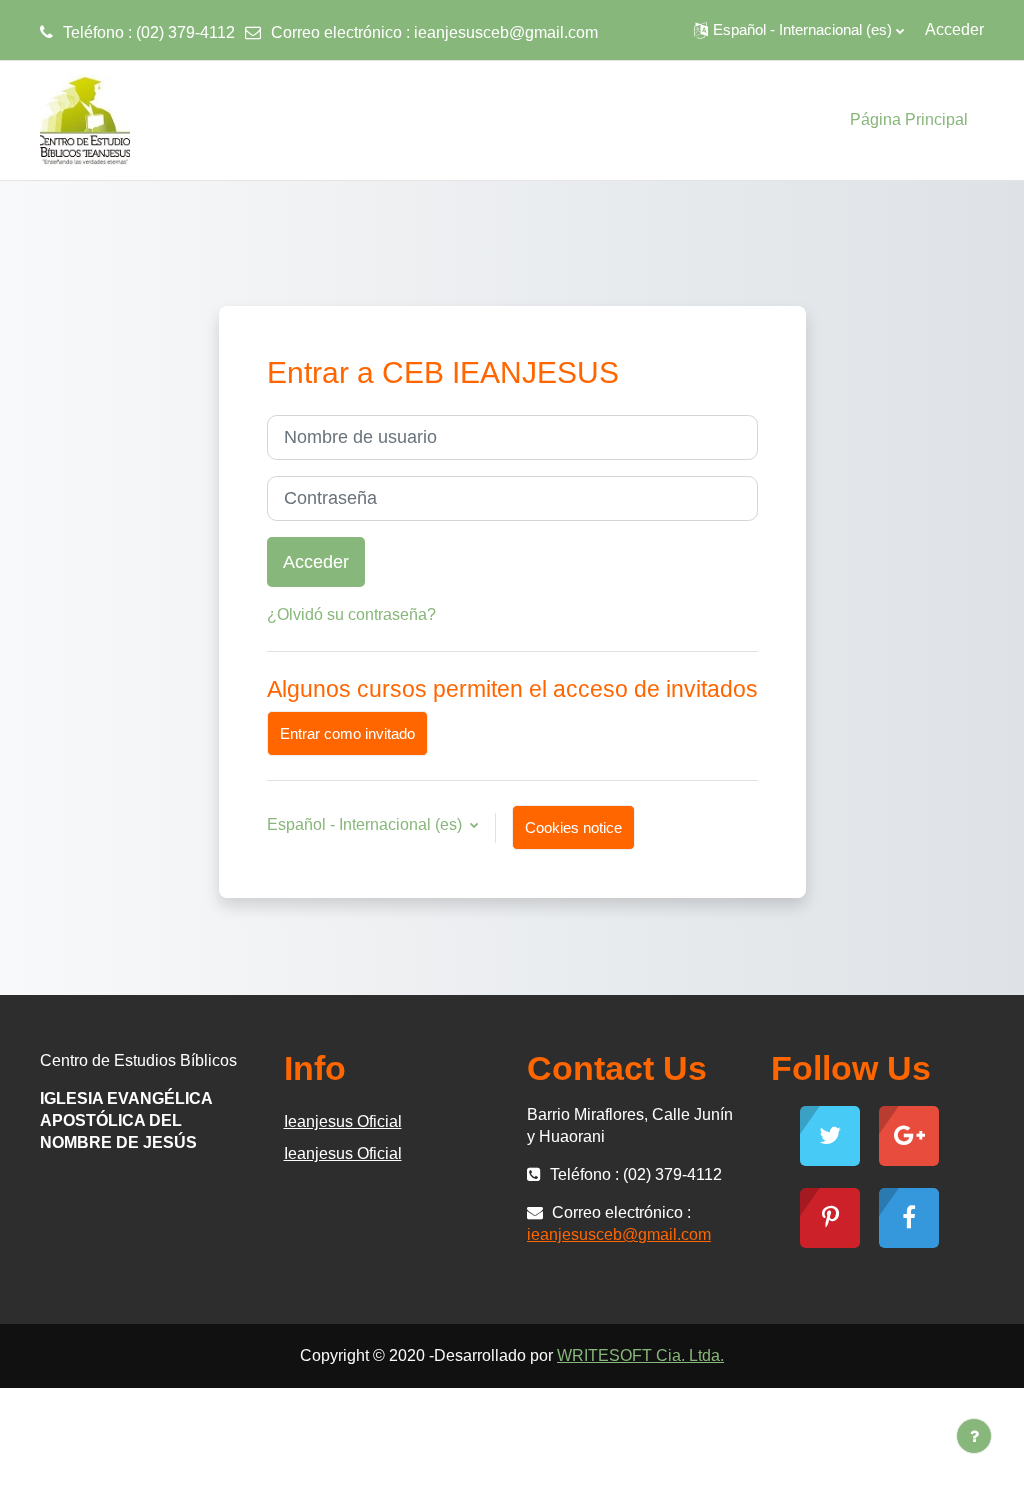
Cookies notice (573, 827)
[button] (799, 30)
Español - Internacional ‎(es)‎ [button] (366, 824)
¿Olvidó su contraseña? (351, 614)
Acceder (954, 29)
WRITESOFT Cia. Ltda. (640, 1355)
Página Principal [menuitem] (909, 119)
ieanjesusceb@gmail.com (506, 32)
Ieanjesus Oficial (343, 1121)
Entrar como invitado (347, 733)
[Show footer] (974, 1436)
